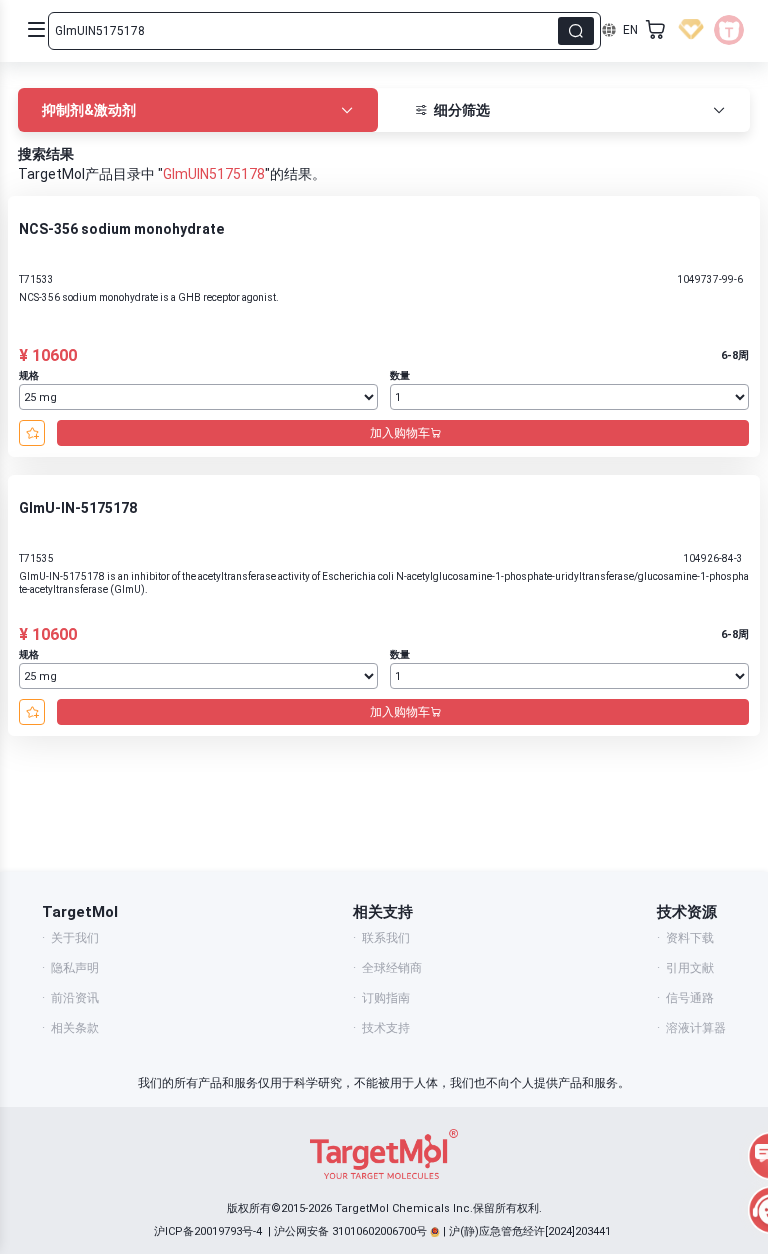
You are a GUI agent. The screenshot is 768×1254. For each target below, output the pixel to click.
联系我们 (386, 938)
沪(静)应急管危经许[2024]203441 (530, 1231)
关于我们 (75, 938)
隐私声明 (75, 968)
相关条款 (75, 1028)
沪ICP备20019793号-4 (208, 1231)
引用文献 (690, 968)
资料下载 (690, 938)
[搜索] (576, 31)
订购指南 (386, 998)
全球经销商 (392, 968)
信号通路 (690, 998)
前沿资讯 (75, 998)
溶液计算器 (696, 1028)
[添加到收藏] (32, 433)
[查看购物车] (656, 30)
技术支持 (386, 1028)
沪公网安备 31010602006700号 (350, 1231)
